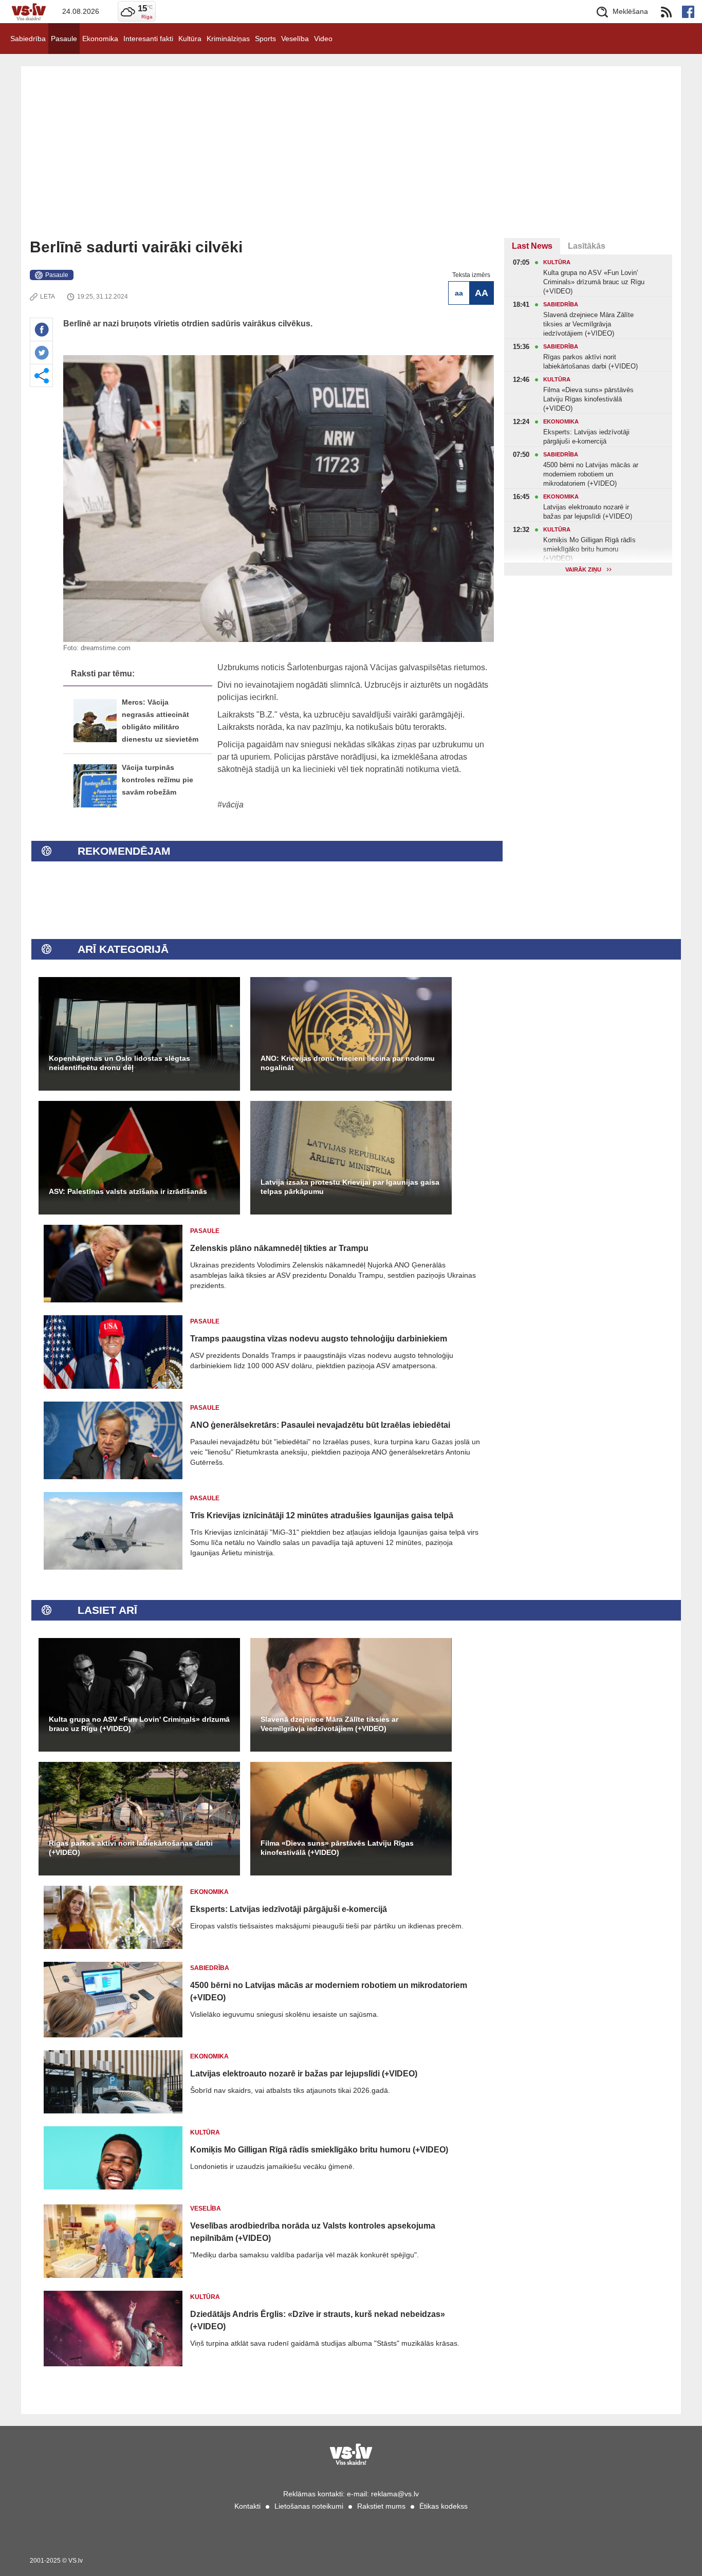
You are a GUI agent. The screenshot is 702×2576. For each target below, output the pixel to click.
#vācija (230, 805)
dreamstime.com (106, 648)
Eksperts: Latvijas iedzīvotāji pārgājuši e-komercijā (289, 1909)
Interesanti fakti (148, 39)
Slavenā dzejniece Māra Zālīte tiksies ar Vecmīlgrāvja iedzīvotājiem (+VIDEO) (329, 1724)
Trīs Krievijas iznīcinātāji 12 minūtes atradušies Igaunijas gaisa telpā (322, 1515)
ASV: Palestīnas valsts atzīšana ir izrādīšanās (128, 1191)
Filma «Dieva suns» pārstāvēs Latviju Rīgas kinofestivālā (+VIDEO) (337, 1848)
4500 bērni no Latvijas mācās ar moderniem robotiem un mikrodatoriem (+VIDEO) (329, 1991)
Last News (532, 246)
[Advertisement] (351, 161)
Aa (459, 293)
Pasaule (64, 39)
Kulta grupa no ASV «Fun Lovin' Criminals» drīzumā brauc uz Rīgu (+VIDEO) (139, 1724)
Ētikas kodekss (444, 2506)
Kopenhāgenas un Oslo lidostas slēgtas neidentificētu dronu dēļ (119, 1063)
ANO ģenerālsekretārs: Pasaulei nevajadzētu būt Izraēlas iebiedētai (320, 1425)
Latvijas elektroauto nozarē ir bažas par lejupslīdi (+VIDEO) (304, 2074)
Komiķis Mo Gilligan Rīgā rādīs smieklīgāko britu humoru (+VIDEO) (319, 2150)
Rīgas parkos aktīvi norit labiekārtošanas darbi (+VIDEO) (131, 1848)
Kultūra (190, 39)
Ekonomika (100, 39)
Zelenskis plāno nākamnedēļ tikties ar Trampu (279, 1248)
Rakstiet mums (381, 2506)
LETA (48, 297)
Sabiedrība (28, 39)
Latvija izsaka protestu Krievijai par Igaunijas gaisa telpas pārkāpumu (350, 1187)
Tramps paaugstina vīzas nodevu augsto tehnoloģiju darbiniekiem (319, 1339)
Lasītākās (587, 246)
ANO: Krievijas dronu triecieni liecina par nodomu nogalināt (348, 1063)
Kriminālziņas (228, 39)
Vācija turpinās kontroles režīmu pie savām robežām (158, 780)
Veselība (295, 39)
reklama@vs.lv (395, 2494)
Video (323, 39)
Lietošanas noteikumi (309, 2506)
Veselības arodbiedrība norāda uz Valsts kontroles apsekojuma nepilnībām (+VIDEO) (313, 2232)
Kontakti (247, 2506)
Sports (265, 39)
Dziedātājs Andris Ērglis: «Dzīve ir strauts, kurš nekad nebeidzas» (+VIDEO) (318, 2320)
